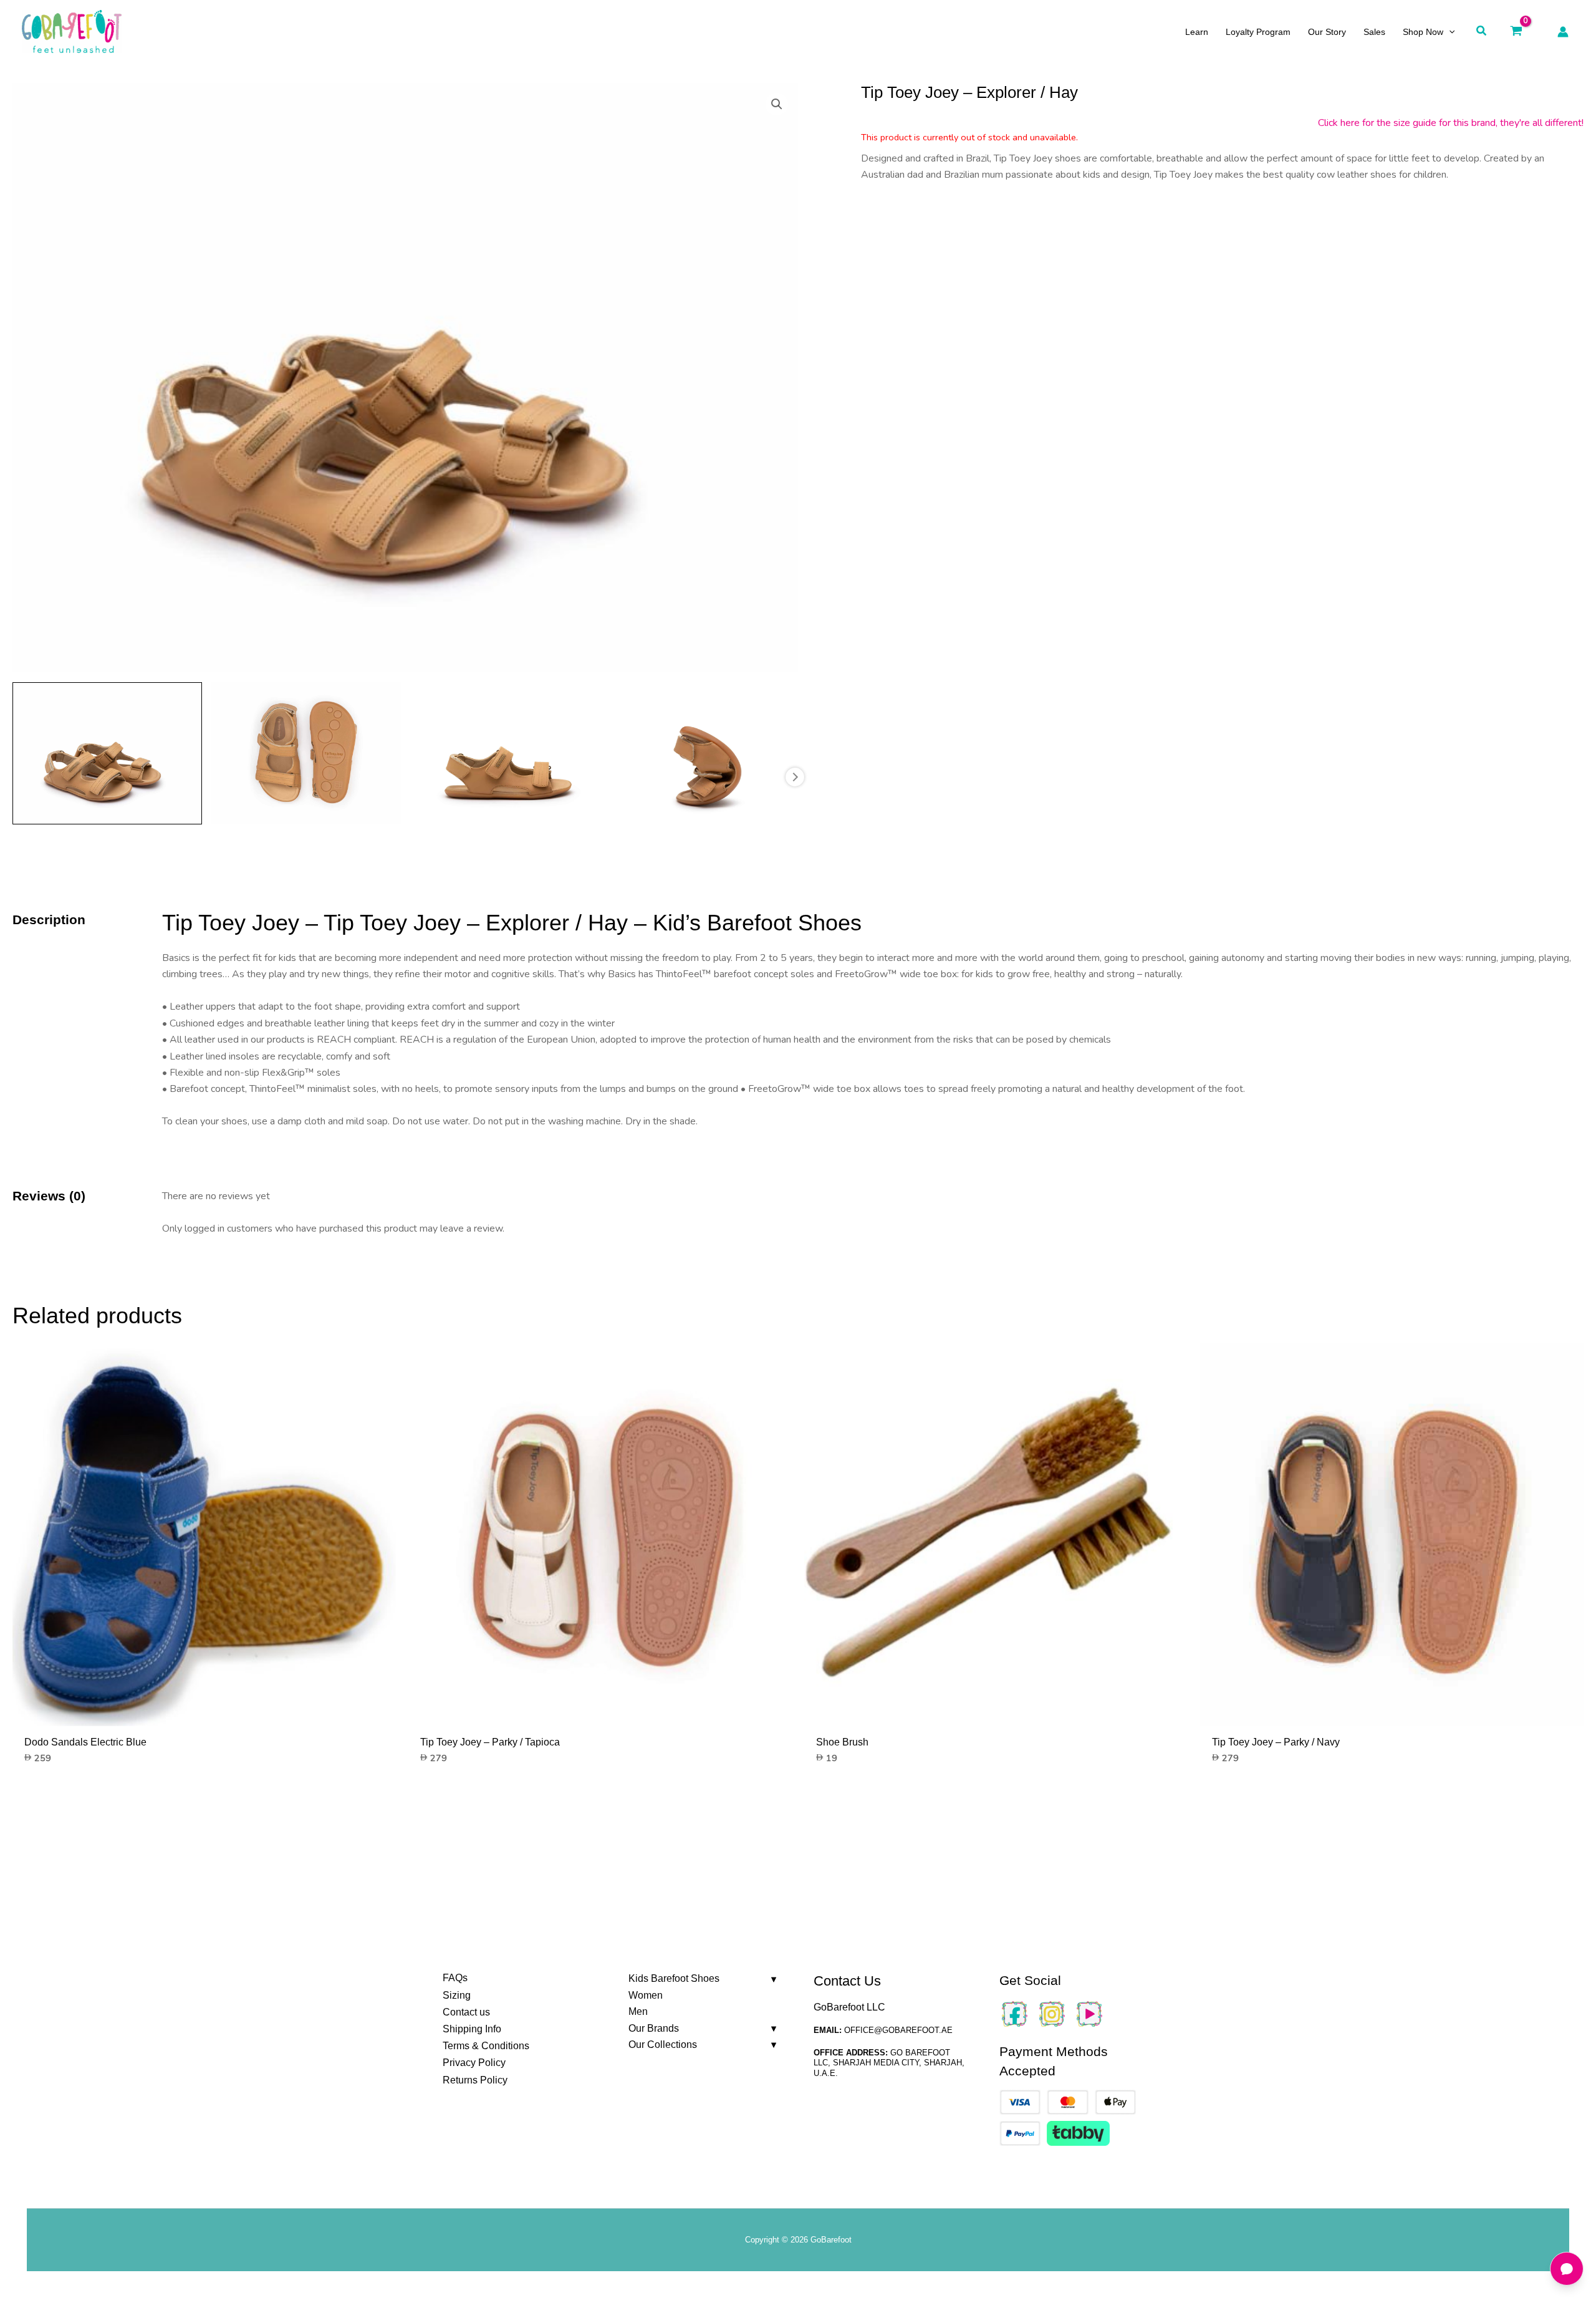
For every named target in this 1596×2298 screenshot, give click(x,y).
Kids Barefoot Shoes (674, 1978)
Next (795, 777)
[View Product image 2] (306, 753)
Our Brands (654, 2028)
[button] (1482, 31)
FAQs (455, 1978)
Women (646, 1995)
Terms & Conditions (486, 2046)
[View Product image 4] (703, 753)
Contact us (466, 2012)
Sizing (457, 1995)
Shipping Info (472, 2029)
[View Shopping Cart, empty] (1516, 31)
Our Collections (663, 2045)
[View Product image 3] (505, 753)
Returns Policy (475, 2080)
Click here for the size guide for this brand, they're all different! (1451, 123)
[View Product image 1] (107, 753)
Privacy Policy (474, 2063)
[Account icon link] (1563, 32)
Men (638, 2011)
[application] (1449, 32)
